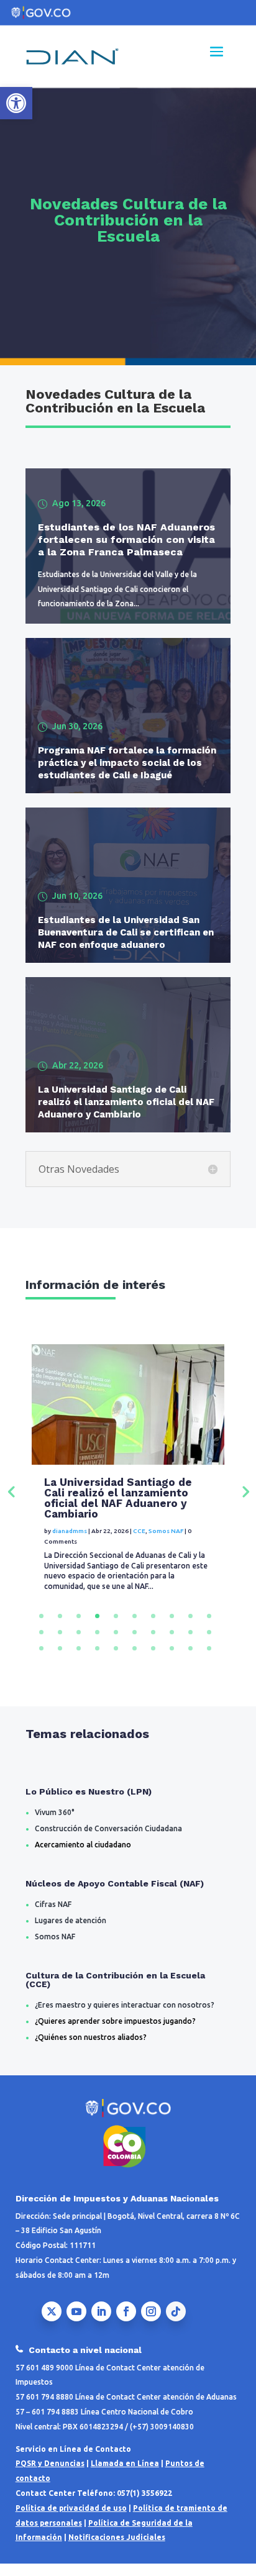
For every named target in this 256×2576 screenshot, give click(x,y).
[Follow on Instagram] (151, 2322)
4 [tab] (97, 1627)
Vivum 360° (55, 1823)
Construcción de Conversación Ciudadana (108, 1839)
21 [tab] (41, 1659)
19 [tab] (190, 1643)
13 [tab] (79, 1643)
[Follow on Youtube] (76, 2322)
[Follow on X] (52, 2322)
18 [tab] (172, 1643)
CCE (139, 1541)
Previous (11, 1496)
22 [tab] (60, 1659)
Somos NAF (166, 1541)
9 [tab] (190, 1627)
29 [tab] (190, 1659)
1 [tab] (41, 1627)
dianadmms (70, 1541)
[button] (16, 103)
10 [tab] (209, 1627)
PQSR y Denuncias (50, 2474)
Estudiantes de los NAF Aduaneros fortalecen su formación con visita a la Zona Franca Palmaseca (126, 539)
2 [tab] (60, 1627)
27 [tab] (153, 1659)
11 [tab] (41, 1643)
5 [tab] (116, 1627)
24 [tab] (97, 1659)
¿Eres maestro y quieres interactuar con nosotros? (125, 2015)
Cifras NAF (53, 1915)
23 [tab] (79, 1659)
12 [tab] (60, 1643)
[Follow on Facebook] (126, 2322)
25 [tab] (116, 1659)
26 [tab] (135, 1659)
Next (245, 1496)
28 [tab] (172, 1659)
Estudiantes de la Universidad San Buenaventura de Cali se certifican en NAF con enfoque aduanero (126, 932)
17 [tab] (153, 1643)
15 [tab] (116, 1643)
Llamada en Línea (125, 2474)
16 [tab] (135, 1643)
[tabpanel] (128, 1496)
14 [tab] (97, 1643)
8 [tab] (172, 1627)
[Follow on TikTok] (176, 2322)
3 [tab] (79, 1627)
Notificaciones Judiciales (117, 2548)
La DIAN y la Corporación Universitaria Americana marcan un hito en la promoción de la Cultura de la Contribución (125, 1503)
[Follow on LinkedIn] (101, 2322)
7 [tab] (153, 1627)
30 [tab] (209, 1659)
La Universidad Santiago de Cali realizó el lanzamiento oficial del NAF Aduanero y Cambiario (126, 1102)
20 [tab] (209, 1643)
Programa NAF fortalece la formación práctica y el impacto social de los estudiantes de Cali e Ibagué (127, 763)
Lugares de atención (71, 1931)
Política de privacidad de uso (71, 2519)
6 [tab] (135, 1627)
